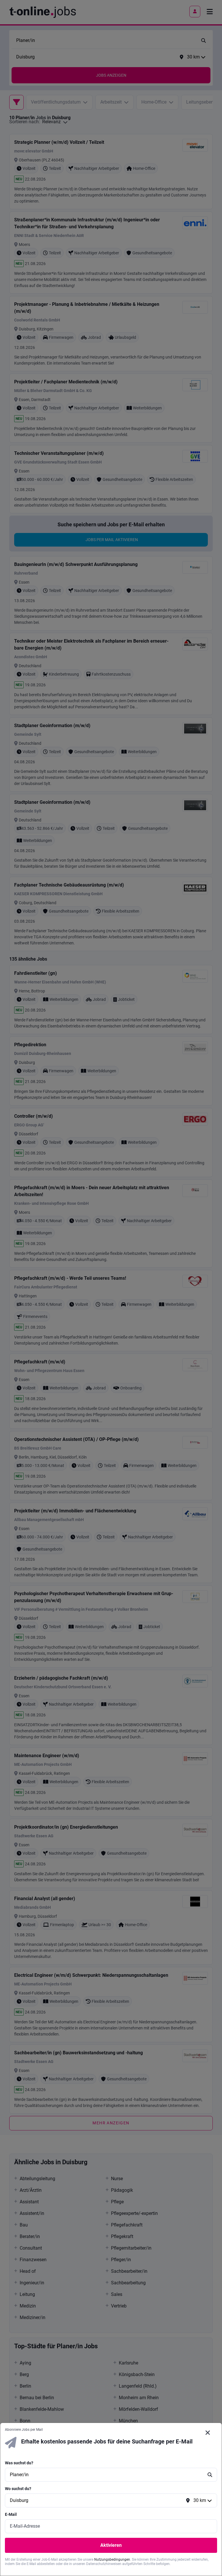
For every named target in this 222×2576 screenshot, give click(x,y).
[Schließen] (208, 2433)
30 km (200, 2500)
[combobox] (105, 2475)
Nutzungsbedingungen (112, 2560)
